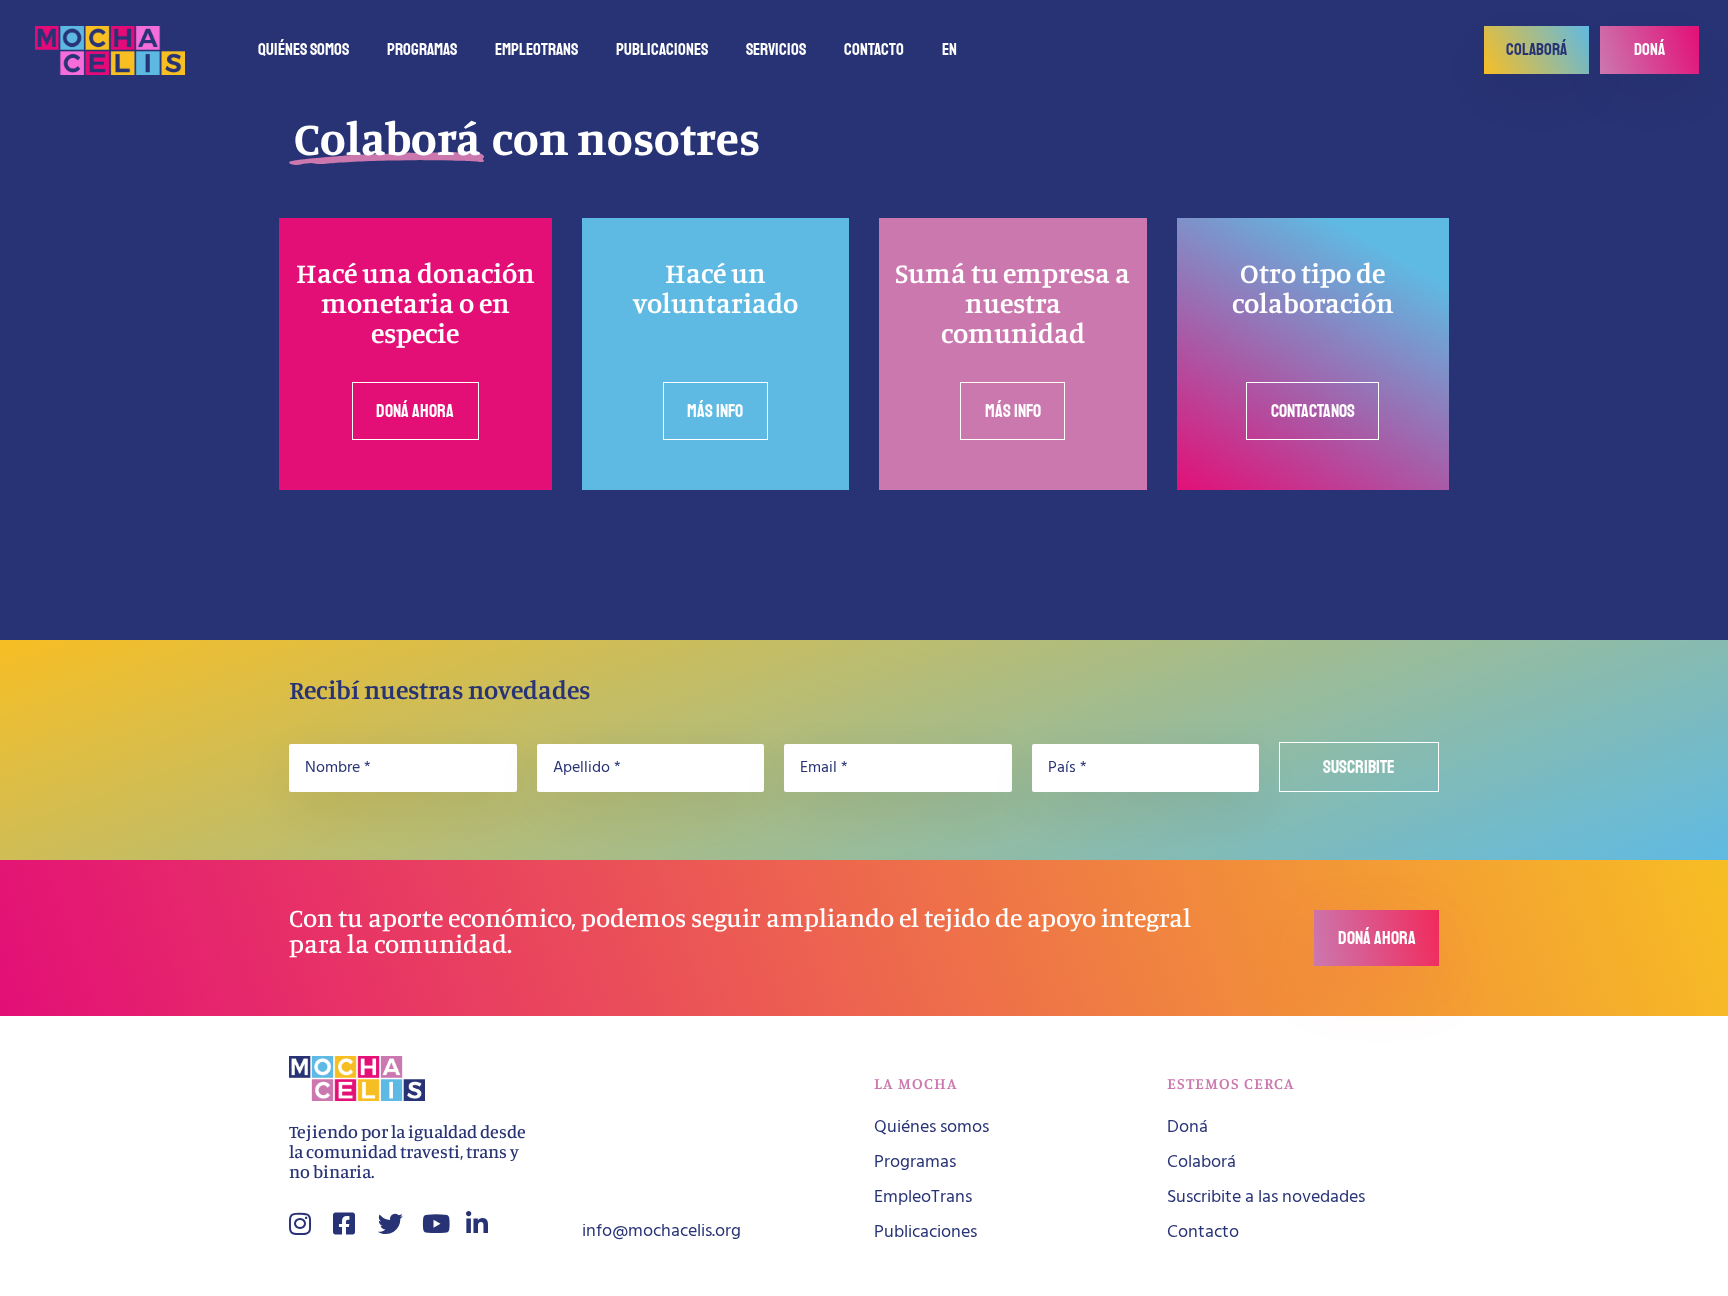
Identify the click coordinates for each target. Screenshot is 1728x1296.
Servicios (776, 49)
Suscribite (1359, 767)
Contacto (874, 49)
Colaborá (1201, 1162)
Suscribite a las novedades (1266, 1197)
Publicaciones (662, 49)
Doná (1187, 1127)
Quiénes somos (303, 49)
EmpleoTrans (536, 49)
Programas (422, 49)
